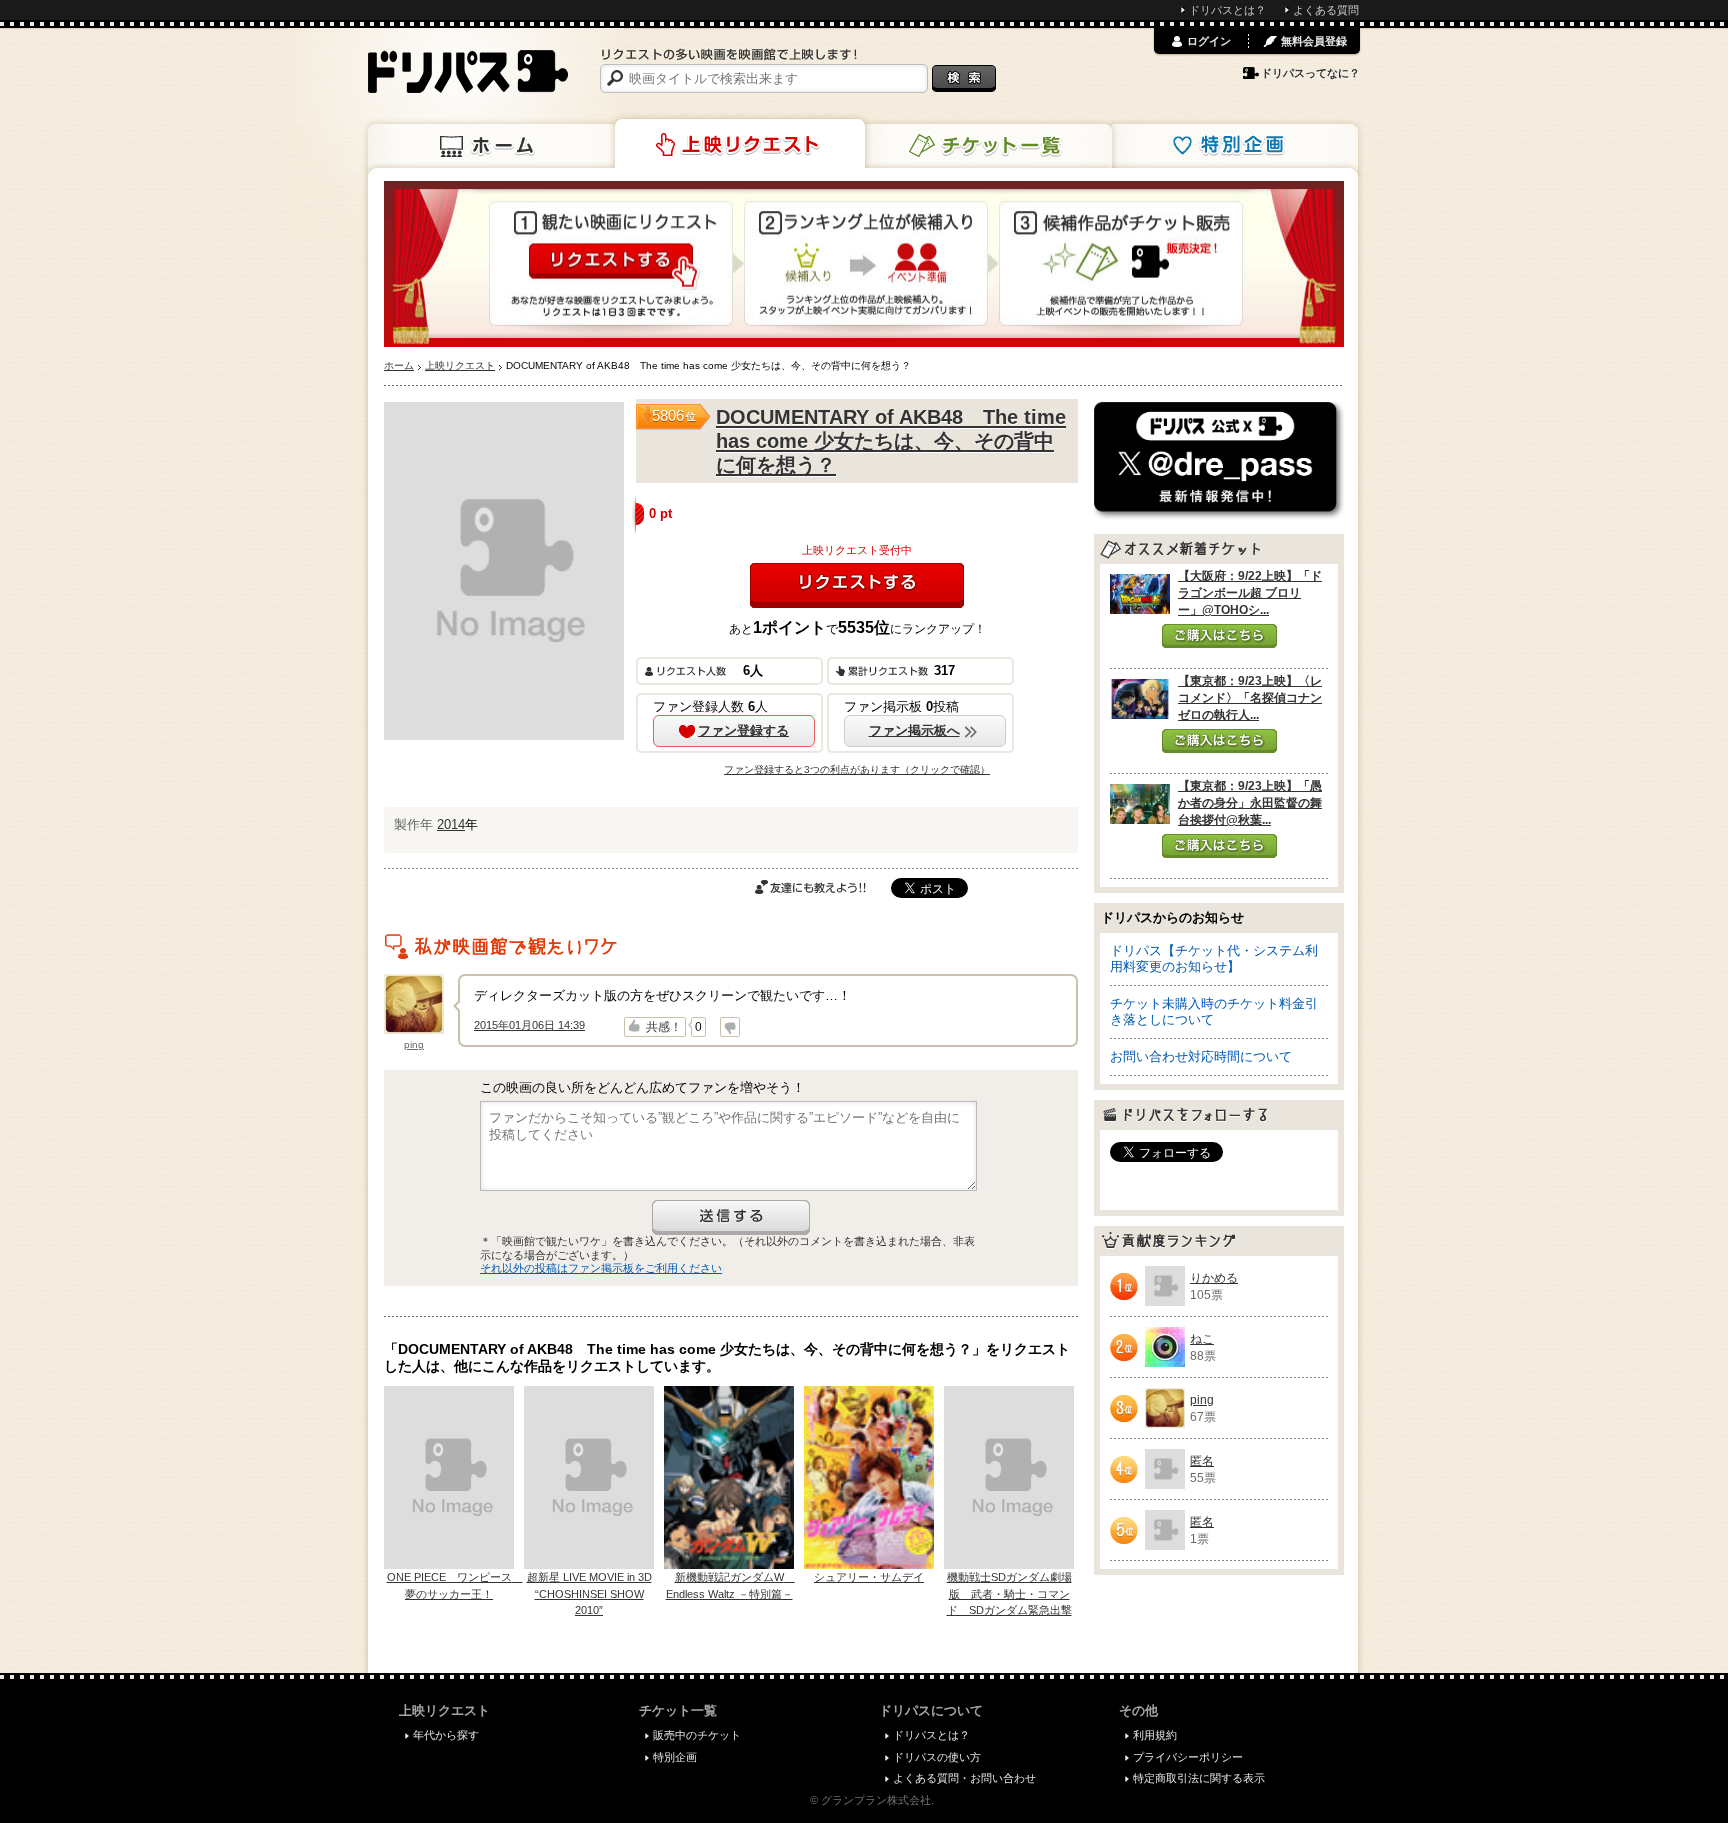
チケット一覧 (987, 146)
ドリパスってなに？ (1310, 73)
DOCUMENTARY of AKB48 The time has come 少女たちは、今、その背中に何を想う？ (891, 441)
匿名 (1202, 1461)
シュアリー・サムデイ (869, 1577)
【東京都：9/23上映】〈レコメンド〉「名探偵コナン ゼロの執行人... (1250, 698)
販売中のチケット (697, 1735)
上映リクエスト (740, 144)
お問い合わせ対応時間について (1201, 1056)
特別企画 (1233, 146)
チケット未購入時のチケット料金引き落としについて (1214, 1011)
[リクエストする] (857, 585)
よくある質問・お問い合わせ (964, 1778)
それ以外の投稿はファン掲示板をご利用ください (601, 1268)
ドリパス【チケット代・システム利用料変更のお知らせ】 (1214, 958)
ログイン (1209, 41)
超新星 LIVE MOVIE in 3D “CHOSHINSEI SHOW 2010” (589, 1594)
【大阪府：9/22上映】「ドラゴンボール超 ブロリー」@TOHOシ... (1250, 593)
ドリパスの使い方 (937, 1757)
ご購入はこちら (1219, 636)
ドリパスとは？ (1227, 10)
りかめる (1214, 1278)
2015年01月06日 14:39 (529, 1025)
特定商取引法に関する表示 (1199, 1778)
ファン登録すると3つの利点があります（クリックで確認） (857, 769)
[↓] (730, 1027)
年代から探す (446, 1735)
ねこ (1202, 1339)
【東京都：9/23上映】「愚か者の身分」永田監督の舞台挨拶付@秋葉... (1250, 803)
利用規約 (1155, 1735)
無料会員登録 (1314, 41)
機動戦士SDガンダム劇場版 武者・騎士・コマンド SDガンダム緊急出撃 (1009, 1594)
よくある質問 (1326, 10)
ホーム (493, 146)
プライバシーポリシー (1188, 1757)
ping (414, 1044)
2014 (451, 824)
